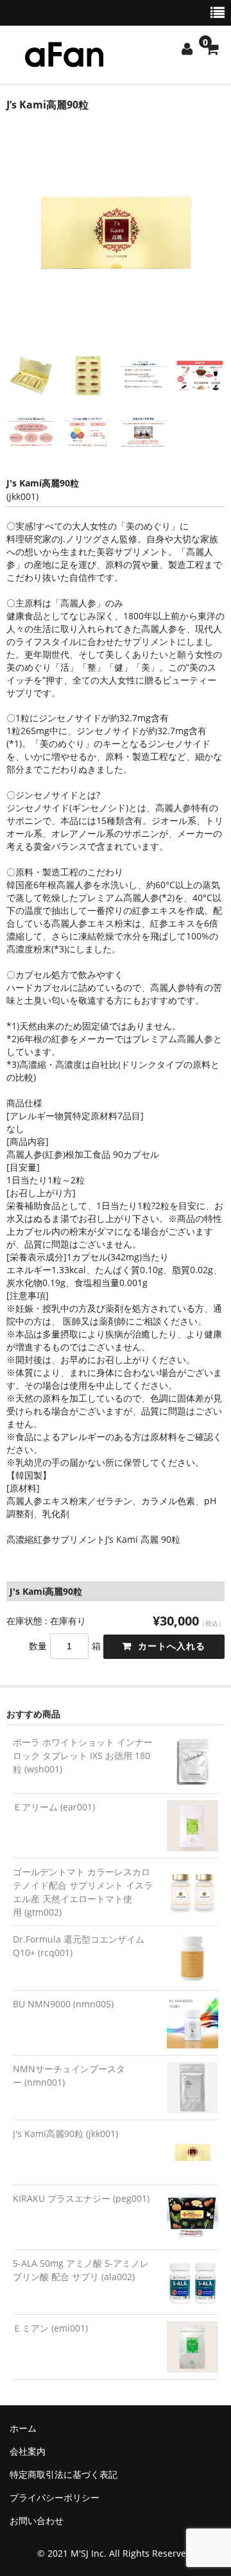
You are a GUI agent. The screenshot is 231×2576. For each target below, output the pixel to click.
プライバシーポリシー (55, 2497)
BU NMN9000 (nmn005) (63, 2004)
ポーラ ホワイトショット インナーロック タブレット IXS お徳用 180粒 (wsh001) (83, 1756)
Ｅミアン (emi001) (50, 2328)
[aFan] (64, 59)
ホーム (23, 2428)
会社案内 (28, 2451)
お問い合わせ (37, 2520)
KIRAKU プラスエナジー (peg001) (81, 2198)
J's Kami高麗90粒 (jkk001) (65, 2134)
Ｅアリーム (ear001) (54, 1807)
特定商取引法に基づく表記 (64, 2474)
